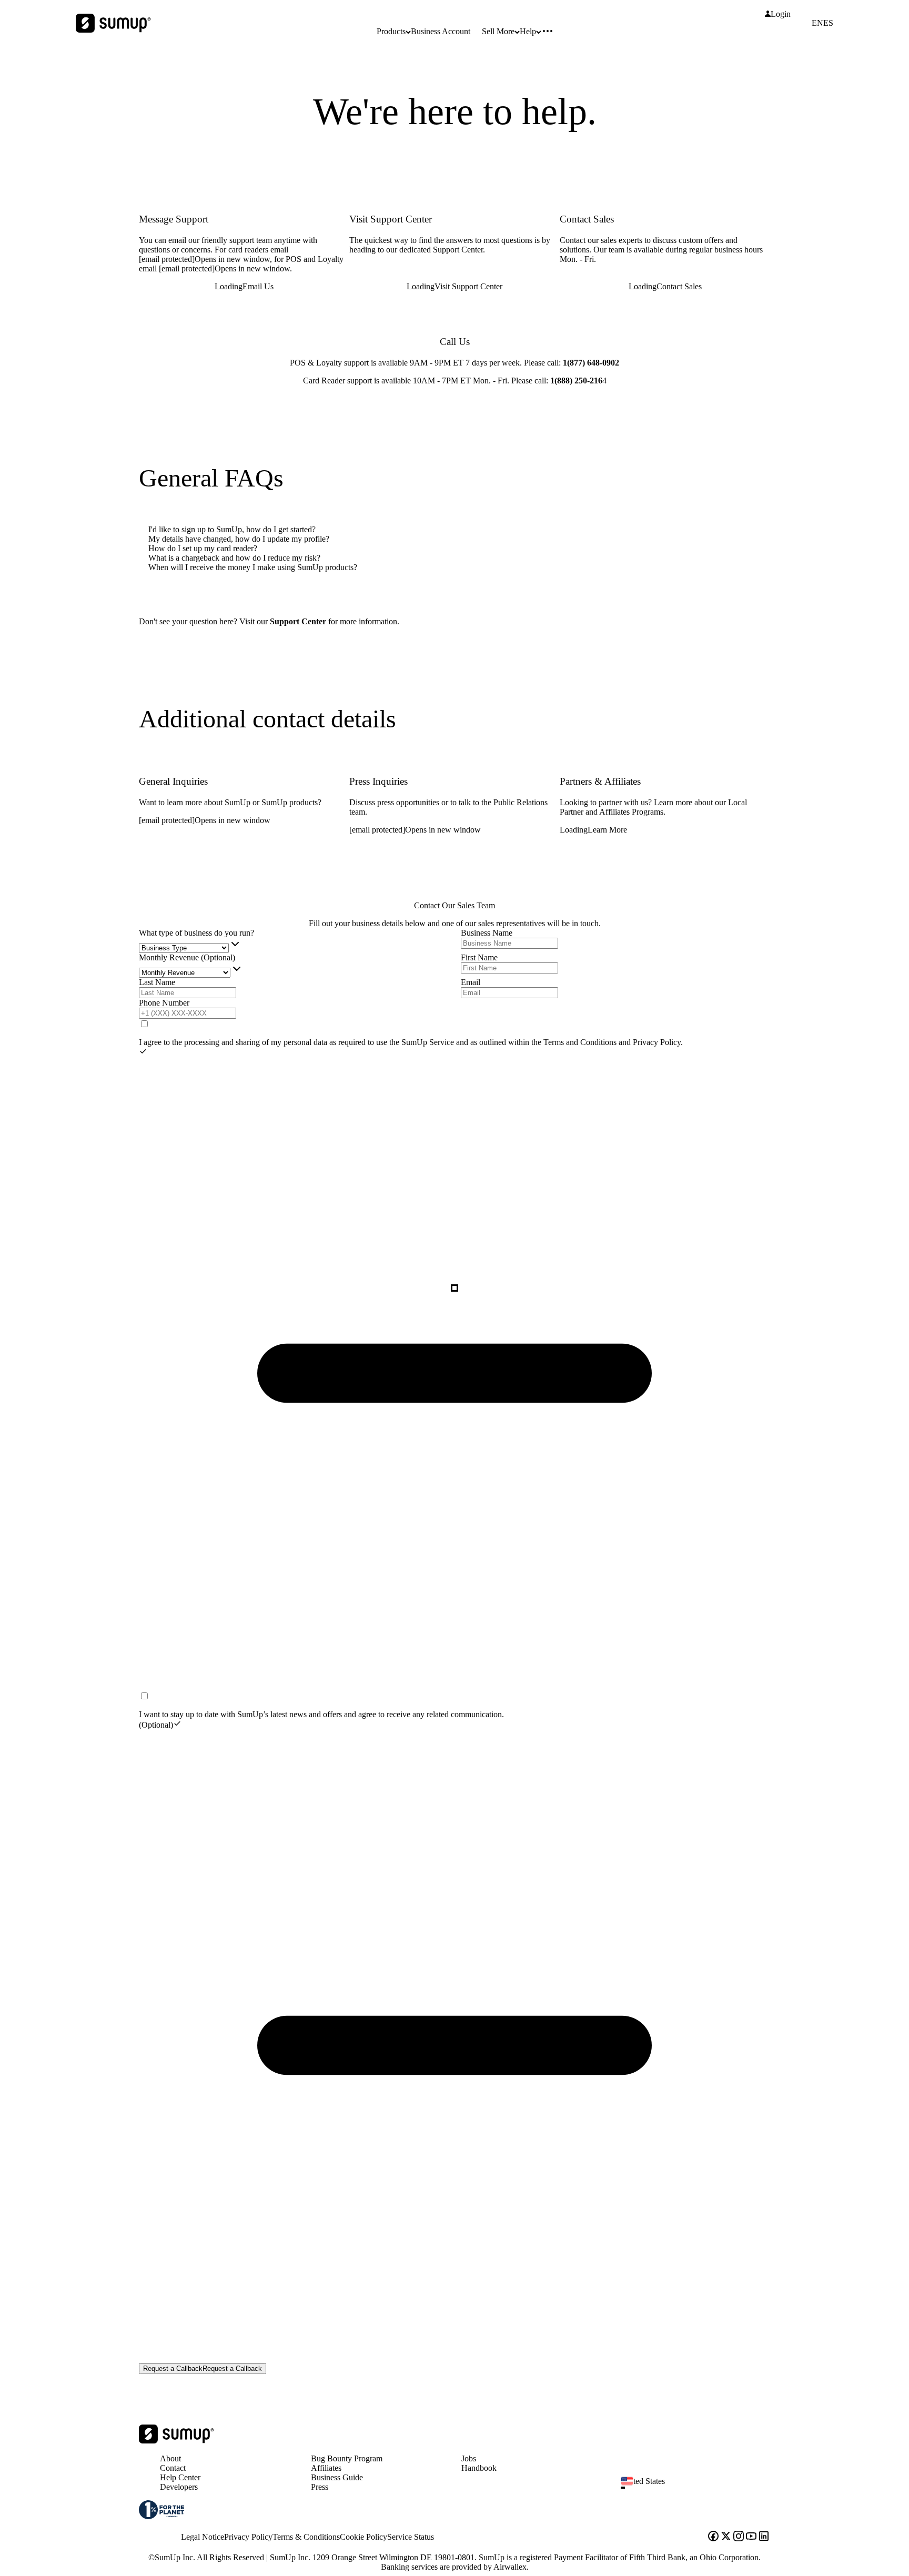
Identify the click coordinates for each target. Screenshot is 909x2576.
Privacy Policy (657, 1042)
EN (817, 23)
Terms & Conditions (306, 2537)
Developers (179, 2487)
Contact (173, 2468)
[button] (700, 2488)
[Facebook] (713, 2537)
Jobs (469, 2458)
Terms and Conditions (581, 1042)
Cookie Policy (363, 2537)
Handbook (479, 2468)
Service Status (411, 2537)
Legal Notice (203, 2537)
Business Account (441, 31)
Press (320, 2487)
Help (528, 31)
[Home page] (176, 2441)
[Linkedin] (764, 2537)
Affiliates (326, 2468)
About (170, 2458)
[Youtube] (751, 2537)
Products (391, 31)
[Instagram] (739, 2537)
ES (828, 23)
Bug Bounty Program (347, 2458)
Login (781, 14)
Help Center (180, 2477)
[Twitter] (726, 2537)
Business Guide (337, 2477)
